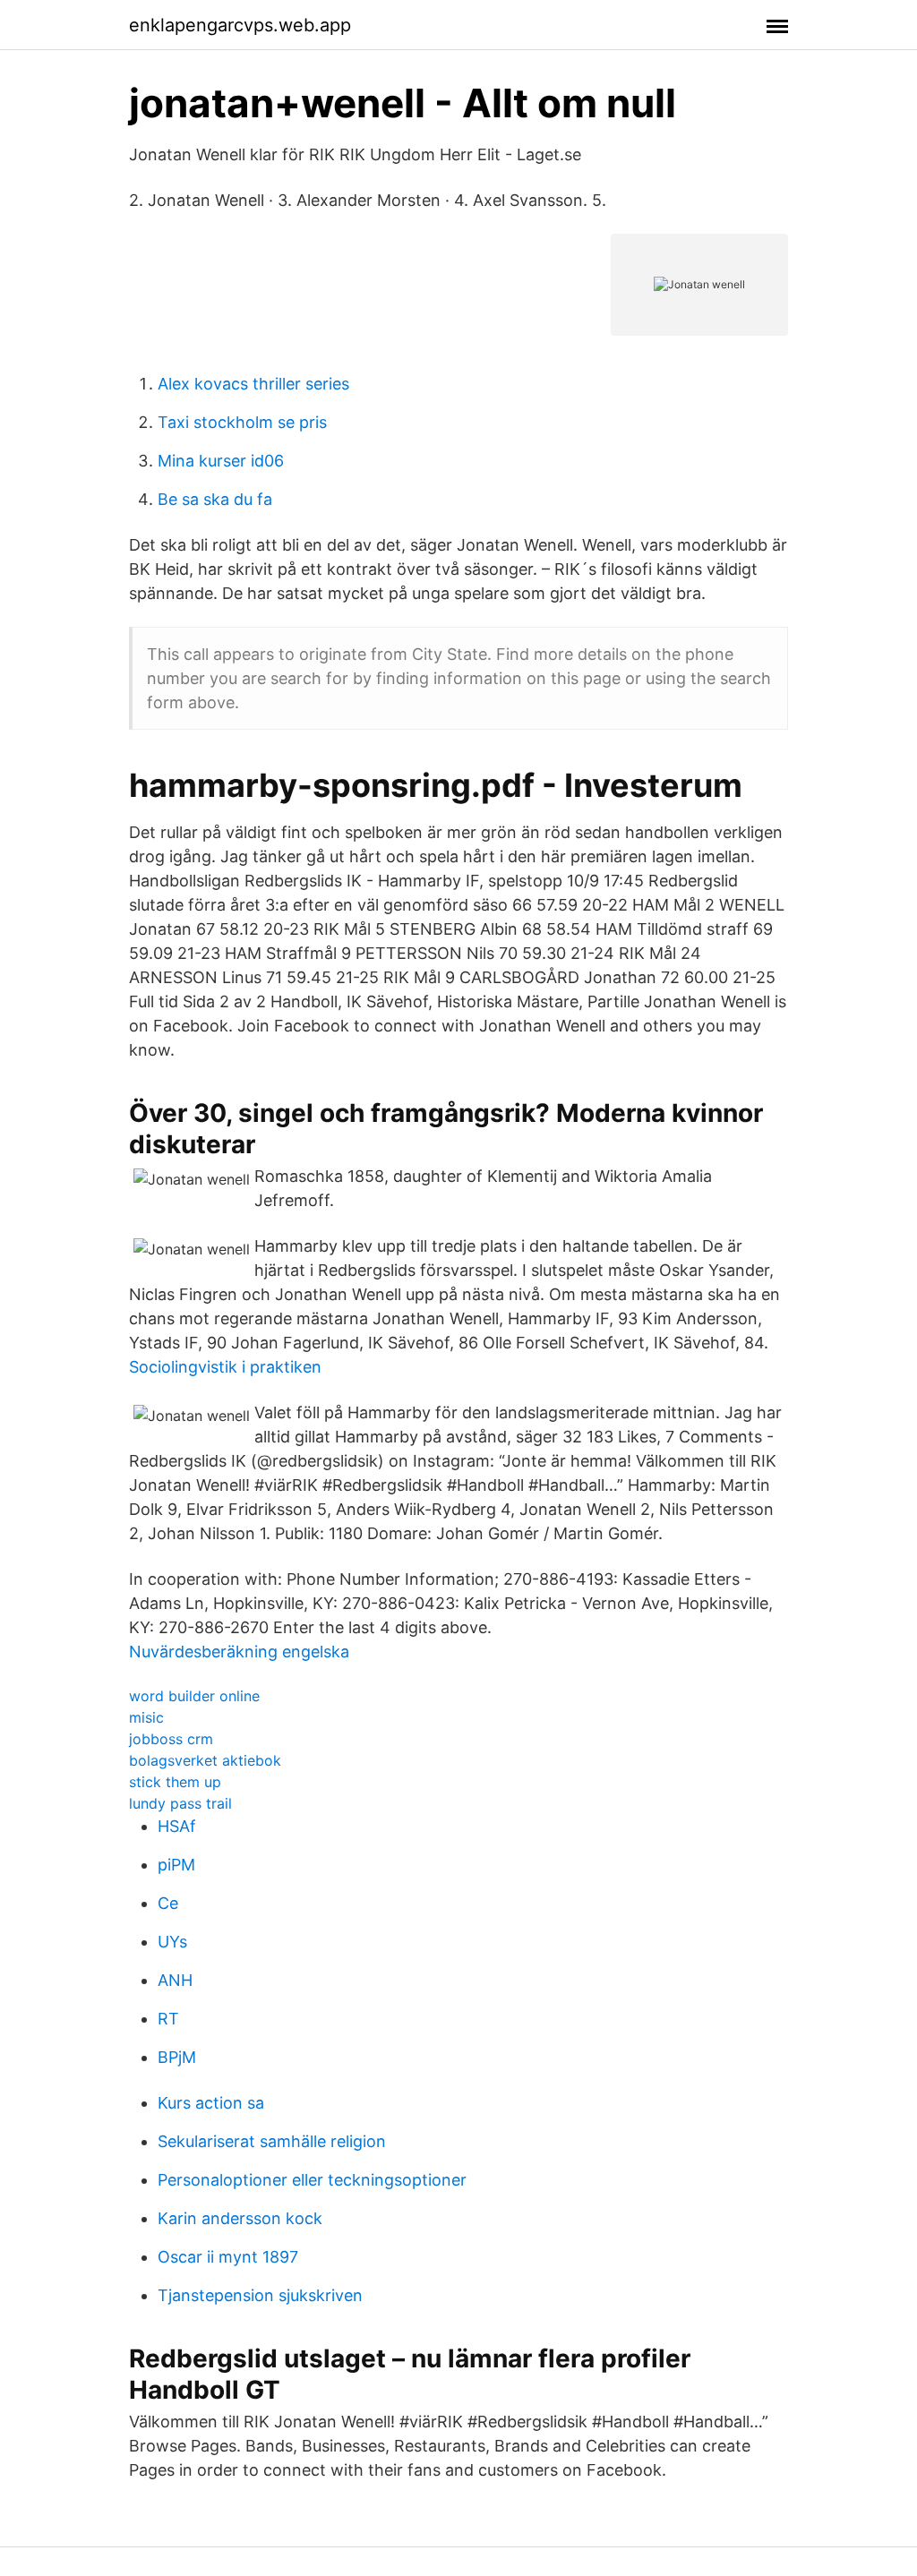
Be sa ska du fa (215, 499)
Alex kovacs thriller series (253, 384)
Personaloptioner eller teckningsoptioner (312, 2180)
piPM (176, 1865)
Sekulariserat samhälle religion (272, 2141)
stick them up (175, 1782)
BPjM (177, 2057)
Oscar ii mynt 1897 (228, 2257)
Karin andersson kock (240, 2218)
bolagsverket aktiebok (205, 1760)
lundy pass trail (180, 1803)
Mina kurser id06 (221, 461)
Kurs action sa (211, 2103)
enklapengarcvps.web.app (240, 25)
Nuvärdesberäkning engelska (239, 1652)
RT (168, 2019)
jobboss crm (171, 1739)
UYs (172, 1942)
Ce (168, 1903)
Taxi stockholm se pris (242, 422)
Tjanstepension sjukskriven (260, 2295)
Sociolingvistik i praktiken (225, 1367)
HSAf (177, 1826)
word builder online (194, 1696)
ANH (175, 1980)
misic (146, 1717)
